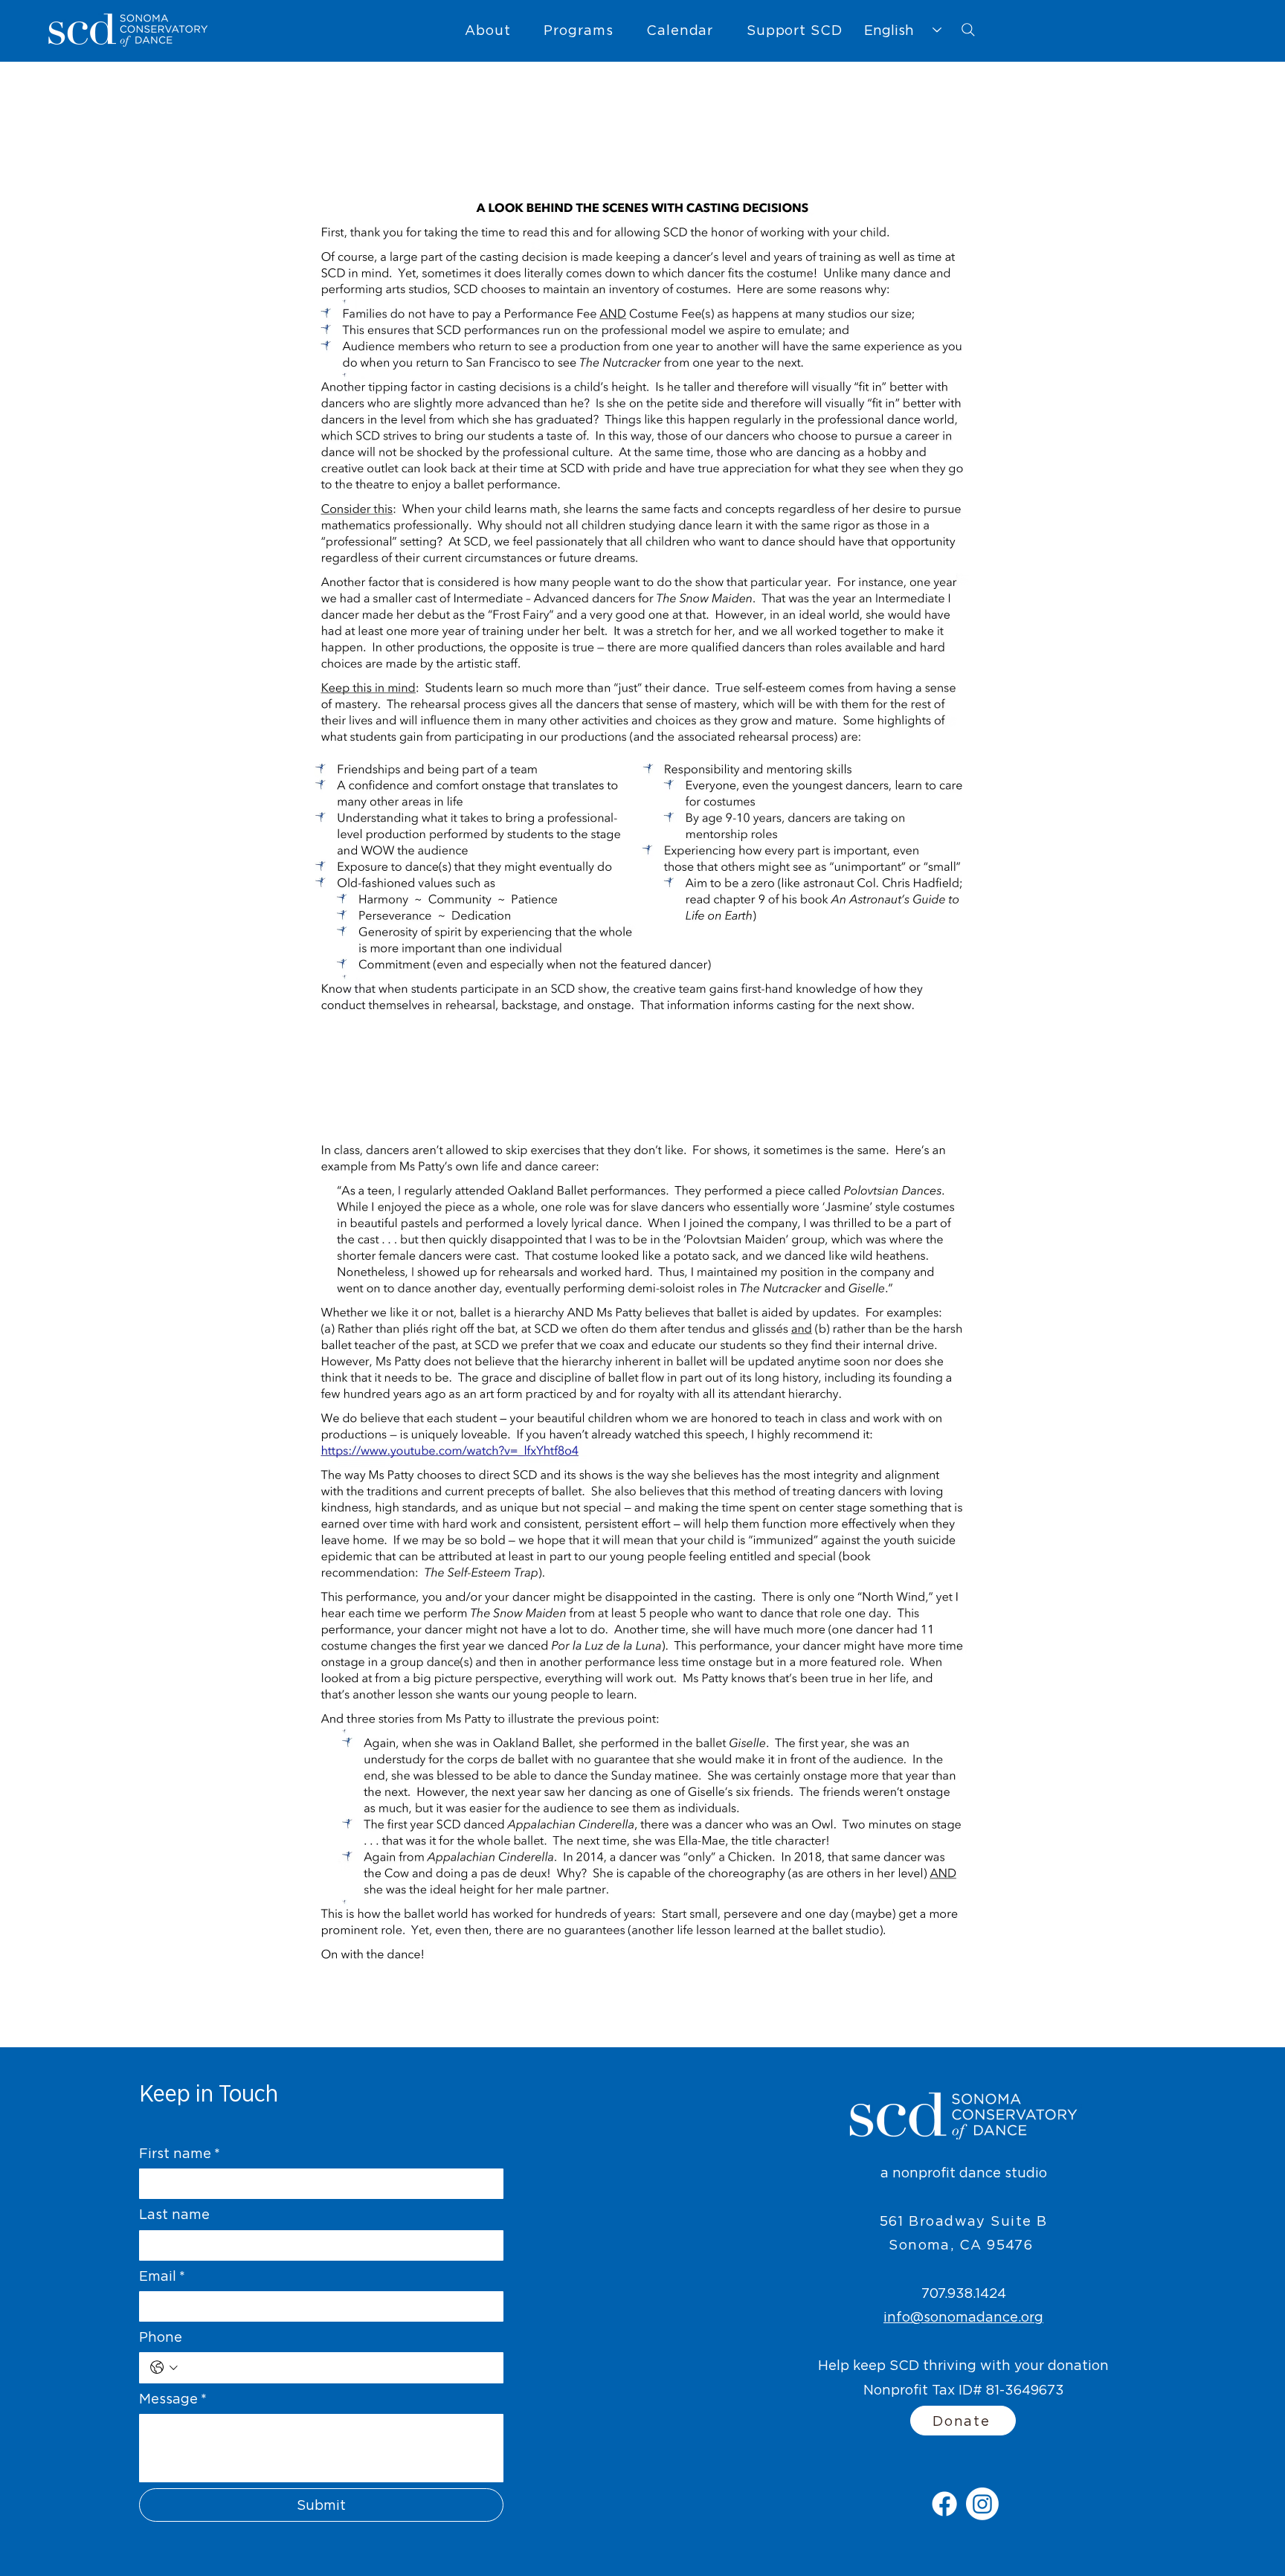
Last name (174, 2214)
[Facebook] (944, 2504)
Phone (161, 2337)
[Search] (968, 30)
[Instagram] (982, 2504)
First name (180, 2153)
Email (162, 2276)
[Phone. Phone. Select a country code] (164, 2367)
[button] (488, 30)
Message (173, 2399)
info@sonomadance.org (963, 2317)
